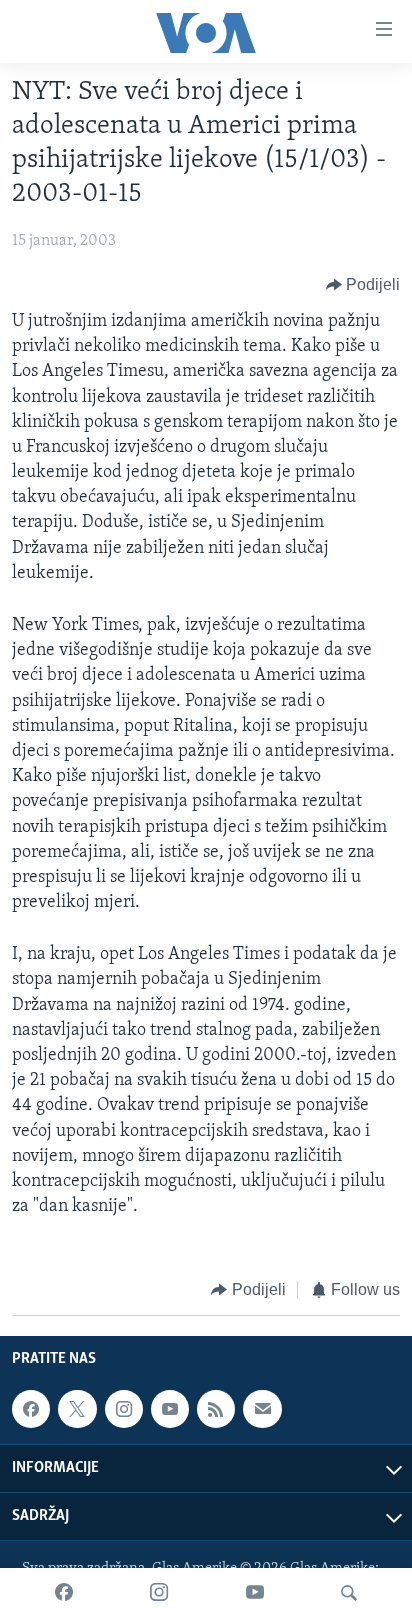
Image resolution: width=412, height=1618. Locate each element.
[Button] (363, 285)
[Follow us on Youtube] (170, 1409)
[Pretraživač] (349, 1593)
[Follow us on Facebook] (31, 1409)
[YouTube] (255, 1593)
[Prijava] (262, 1409)
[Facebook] (64, 1593)
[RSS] (216, 1409)
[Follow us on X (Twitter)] (77, 1409)
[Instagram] (159, 1593)
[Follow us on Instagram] (124, 1409)
